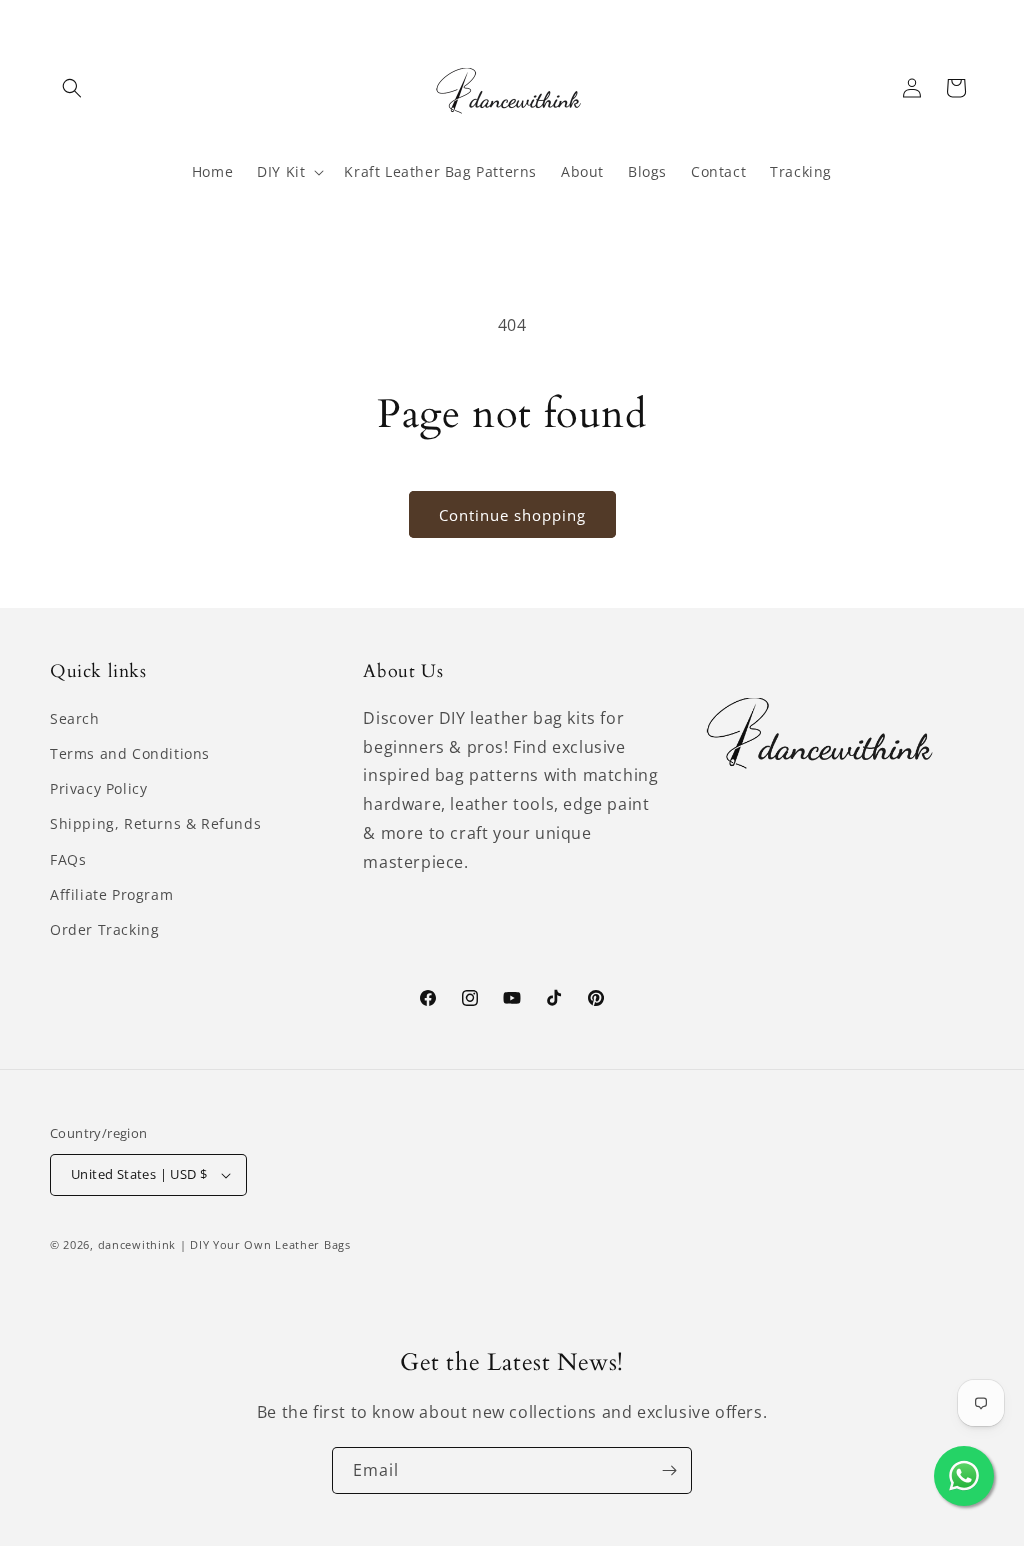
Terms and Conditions (130, 753)
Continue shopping (512, 515)
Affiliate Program (111, 894)
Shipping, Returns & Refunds (155, 823)
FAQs (68, 859)
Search (75, 718)
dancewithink (137, 1244)
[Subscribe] (669, 1470)
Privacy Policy (98, 788)
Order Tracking (104, 929)
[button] (72, 88)
